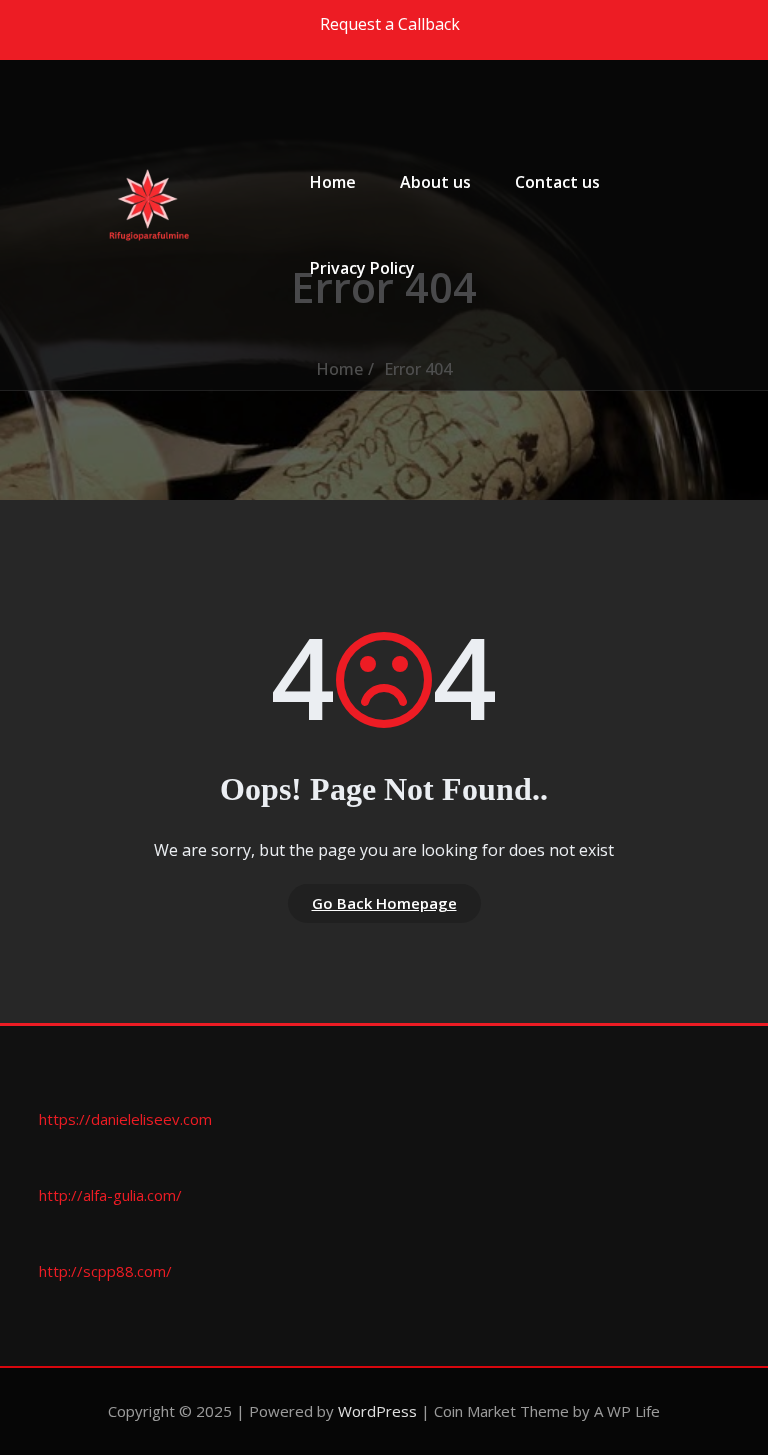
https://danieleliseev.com (125, 1119)
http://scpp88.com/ (105, 1271)
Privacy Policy (362, 268)
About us (435, 182)
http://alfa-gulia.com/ (110, 1195)
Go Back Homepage (384, 903)
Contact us (557, 182)
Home (333, 182)
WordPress (377, 1411)
